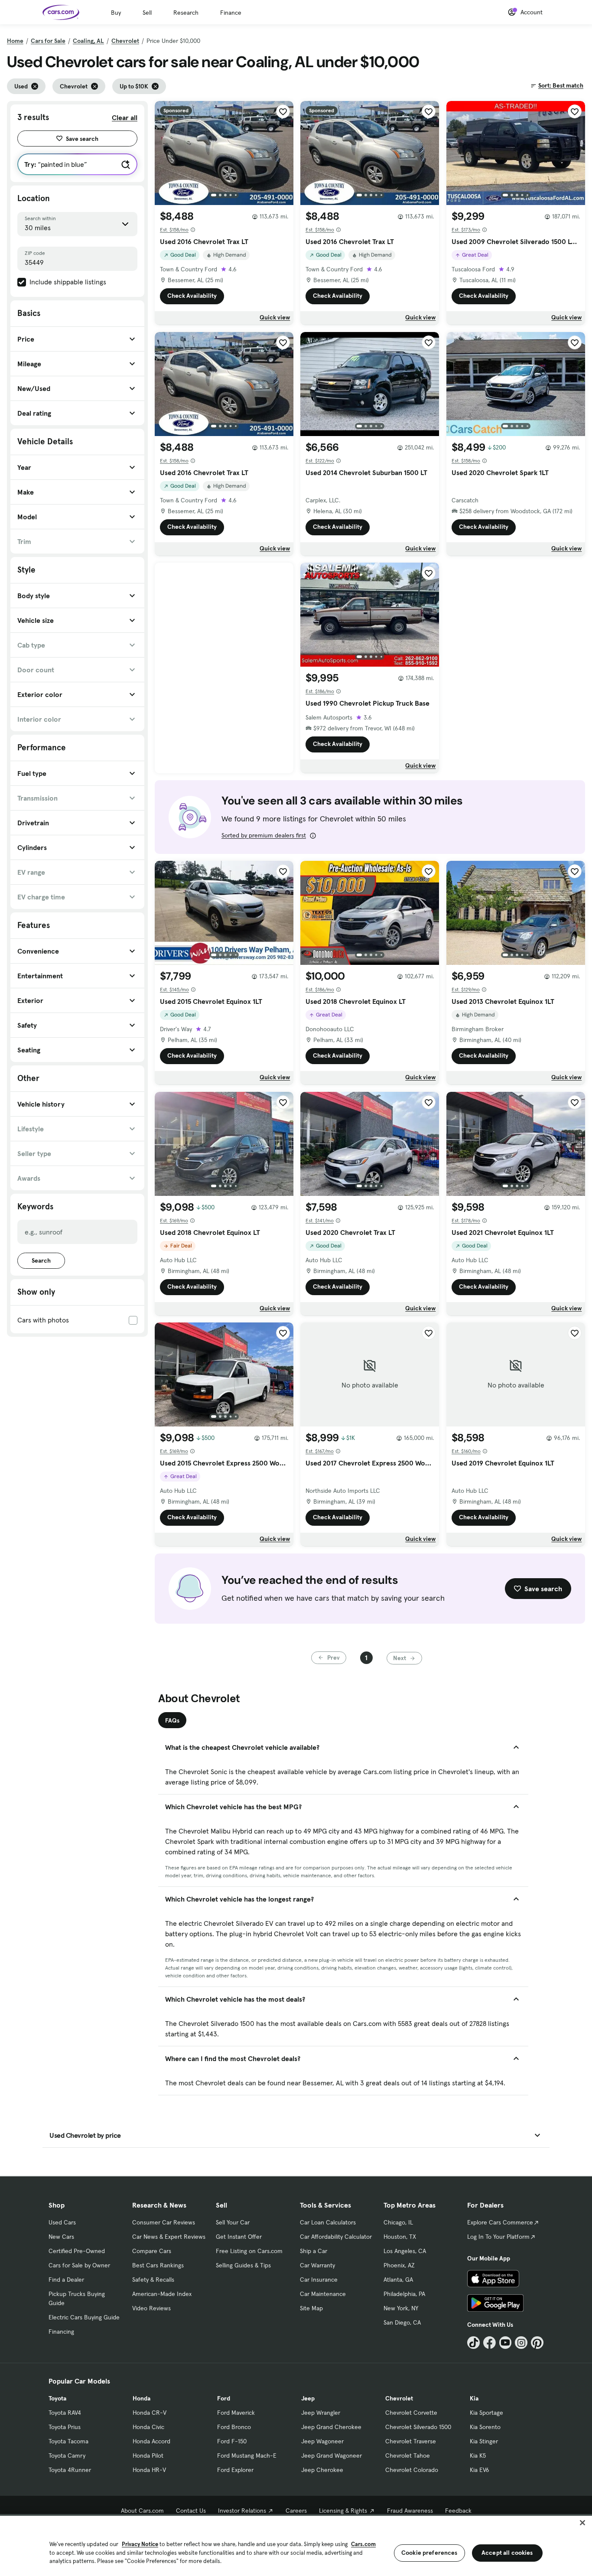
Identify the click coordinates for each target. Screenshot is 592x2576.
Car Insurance (319, 2280)
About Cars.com (142, 2511)
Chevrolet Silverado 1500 (418, 2427)
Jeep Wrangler (321, 2413)
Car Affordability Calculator (336, 2237)
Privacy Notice (140, 2544)
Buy (116, 13)
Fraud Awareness (410, 2511)
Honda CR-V (150, 2413)
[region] (296, 2545)
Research (186, 13)
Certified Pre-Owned (77, 2251)
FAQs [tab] (172, 1720)
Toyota (57, 2398)
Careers (296, 2511)
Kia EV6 (480, 2470)
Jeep (308, 2398)
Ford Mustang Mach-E (247, 2456)
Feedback (458, 2511)
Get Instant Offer (239, 2237)
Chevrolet (125, 41)
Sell (147, 13)
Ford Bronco (234, 2427)
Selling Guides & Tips (243, 2265)
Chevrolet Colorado (412, 2470)
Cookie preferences (429, 2553)
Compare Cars (152, 2251)
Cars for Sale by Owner (79, 2265)
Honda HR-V (149, 2470)
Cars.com (363, 2544)
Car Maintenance (323, 2294)
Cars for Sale (48, 41)
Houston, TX (400, 2237)
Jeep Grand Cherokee (331, 2427)
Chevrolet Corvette (411, 2413)
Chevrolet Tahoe (408, 2456)
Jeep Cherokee (322, 2470)
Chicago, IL (398, 2222)
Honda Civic (148, 2427)
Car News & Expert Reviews (169, 2237)
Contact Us (191, 2511)
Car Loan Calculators (328, 2222)
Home (15, 41)
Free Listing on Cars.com (249, 2251)
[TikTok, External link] (473, 2343)
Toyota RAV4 (65, 2413)
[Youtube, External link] (506, 2343)
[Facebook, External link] (490, 2343)
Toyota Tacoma (68, 2441)
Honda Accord (151, 2441)
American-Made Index (162, 2294)
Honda (141, 2398)
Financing (61, 2332)
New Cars (61, 2237)
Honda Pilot (148, 2456)
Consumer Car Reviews (164, 2222)
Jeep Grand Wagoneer (332, 2456)
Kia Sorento (485, 2427)
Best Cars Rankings (158, 2265)
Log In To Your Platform (498, 2237)
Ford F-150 (232, 2441)
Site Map (311, 2308)
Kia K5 (478, 2456)
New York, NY (401, 2308)
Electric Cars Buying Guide (84, 2317)
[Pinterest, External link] (537, 2343)
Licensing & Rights (343, 2511)
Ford (224, 2398)
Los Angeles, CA (405, 2251)
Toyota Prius (65, 2427)
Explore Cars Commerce (500, 2222)
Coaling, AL (88, 41)
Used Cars (62, 2222)
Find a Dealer (66, 2280)
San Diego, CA (402, 2322)
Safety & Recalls (153, 2280)
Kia (474, 2398)
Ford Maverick (236, 2413)
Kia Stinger (484, 2441)
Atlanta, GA (398, 2280)
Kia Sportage (486, 2413)
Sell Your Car (233, 2222)
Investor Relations (242, 2511)
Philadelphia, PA (404, 2294)
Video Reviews (151, 2308)
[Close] (582, 2523)
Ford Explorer (235, 2470)
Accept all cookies (507, 2553)
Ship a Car (314, 2251)
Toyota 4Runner (70, 2470)
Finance (231, 13)
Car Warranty (317, 2265)
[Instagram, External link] (521, 2343)
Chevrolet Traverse (411, 2441)
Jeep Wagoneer (322, 2441)
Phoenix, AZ (399, 2265)
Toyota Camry (67, 2456)
